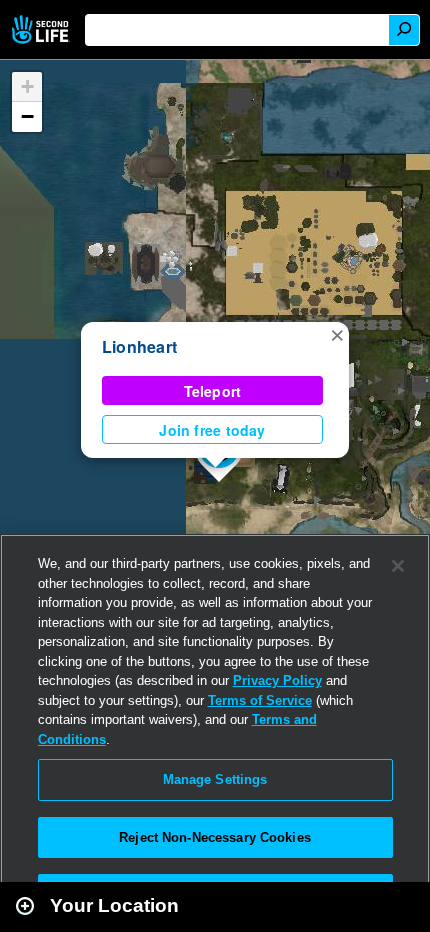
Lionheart (139, 346)
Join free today (212, 430)
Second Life (42, 29)
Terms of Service (260, 700)
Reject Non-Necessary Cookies (215, 837)
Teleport (213, 391)
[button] (337, 334)
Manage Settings (215, 779)
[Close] (398, 566)
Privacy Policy (277, 680)
